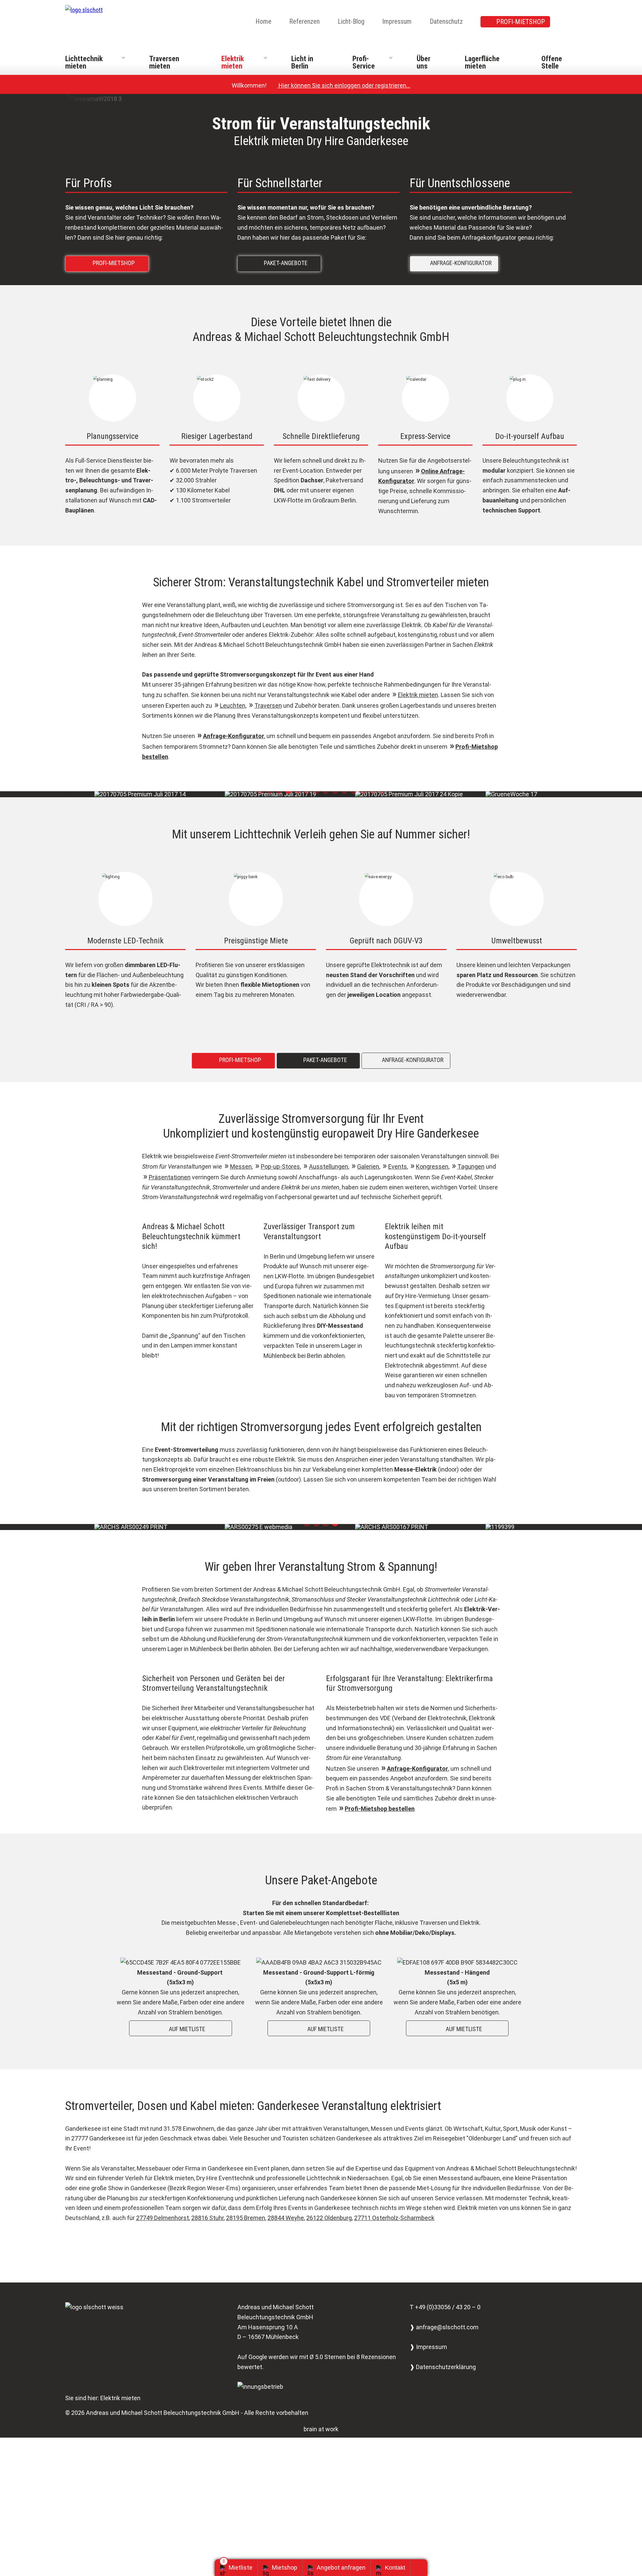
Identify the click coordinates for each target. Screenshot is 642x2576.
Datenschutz (446, 21)
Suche (572, 22)
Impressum (397, 21)
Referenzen (304, 21)
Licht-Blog (351, 21)
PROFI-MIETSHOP (521, 22)
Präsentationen (170, 1177)
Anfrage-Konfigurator (234, 736)
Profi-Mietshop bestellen (380, 1809)
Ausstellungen (329, 1166)
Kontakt (395, 2568)
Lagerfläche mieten (482, 62)
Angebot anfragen (341, 2567)
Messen (241, 1166)
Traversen (268, 706)
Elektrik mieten (233, 62)
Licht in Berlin (302, 62)
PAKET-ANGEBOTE (281, 263)
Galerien (368, 1166)
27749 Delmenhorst (163, 2218)
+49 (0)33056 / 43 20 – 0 (448, 2307)
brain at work (321, 2429)
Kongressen (432, 1166)
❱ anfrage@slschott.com (444, 2327)
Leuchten (233, 706)
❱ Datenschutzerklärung (443, 2367)
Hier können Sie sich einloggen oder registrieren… (341, 85)
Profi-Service (364, 62)
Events (398, 1166)
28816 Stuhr (207, 2218)
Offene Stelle (552, 62)
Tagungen (471, 1166)
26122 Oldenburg (329, 2218)
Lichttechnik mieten (84, 62)
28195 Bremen (246, 2218)
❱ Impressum (428, 2347)
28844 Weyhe (286, 2218)
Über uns (423, 62)
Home (263, 21)
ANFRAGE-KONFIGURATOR (456, 263)
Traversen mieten (164, 62)
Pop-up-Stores (280, 1166)
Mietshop (285, 2567)
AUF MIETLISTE (182, 2029)
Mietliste (241, 2567)
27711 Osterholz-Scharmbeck (394, 2218)
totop (421, 2568)
